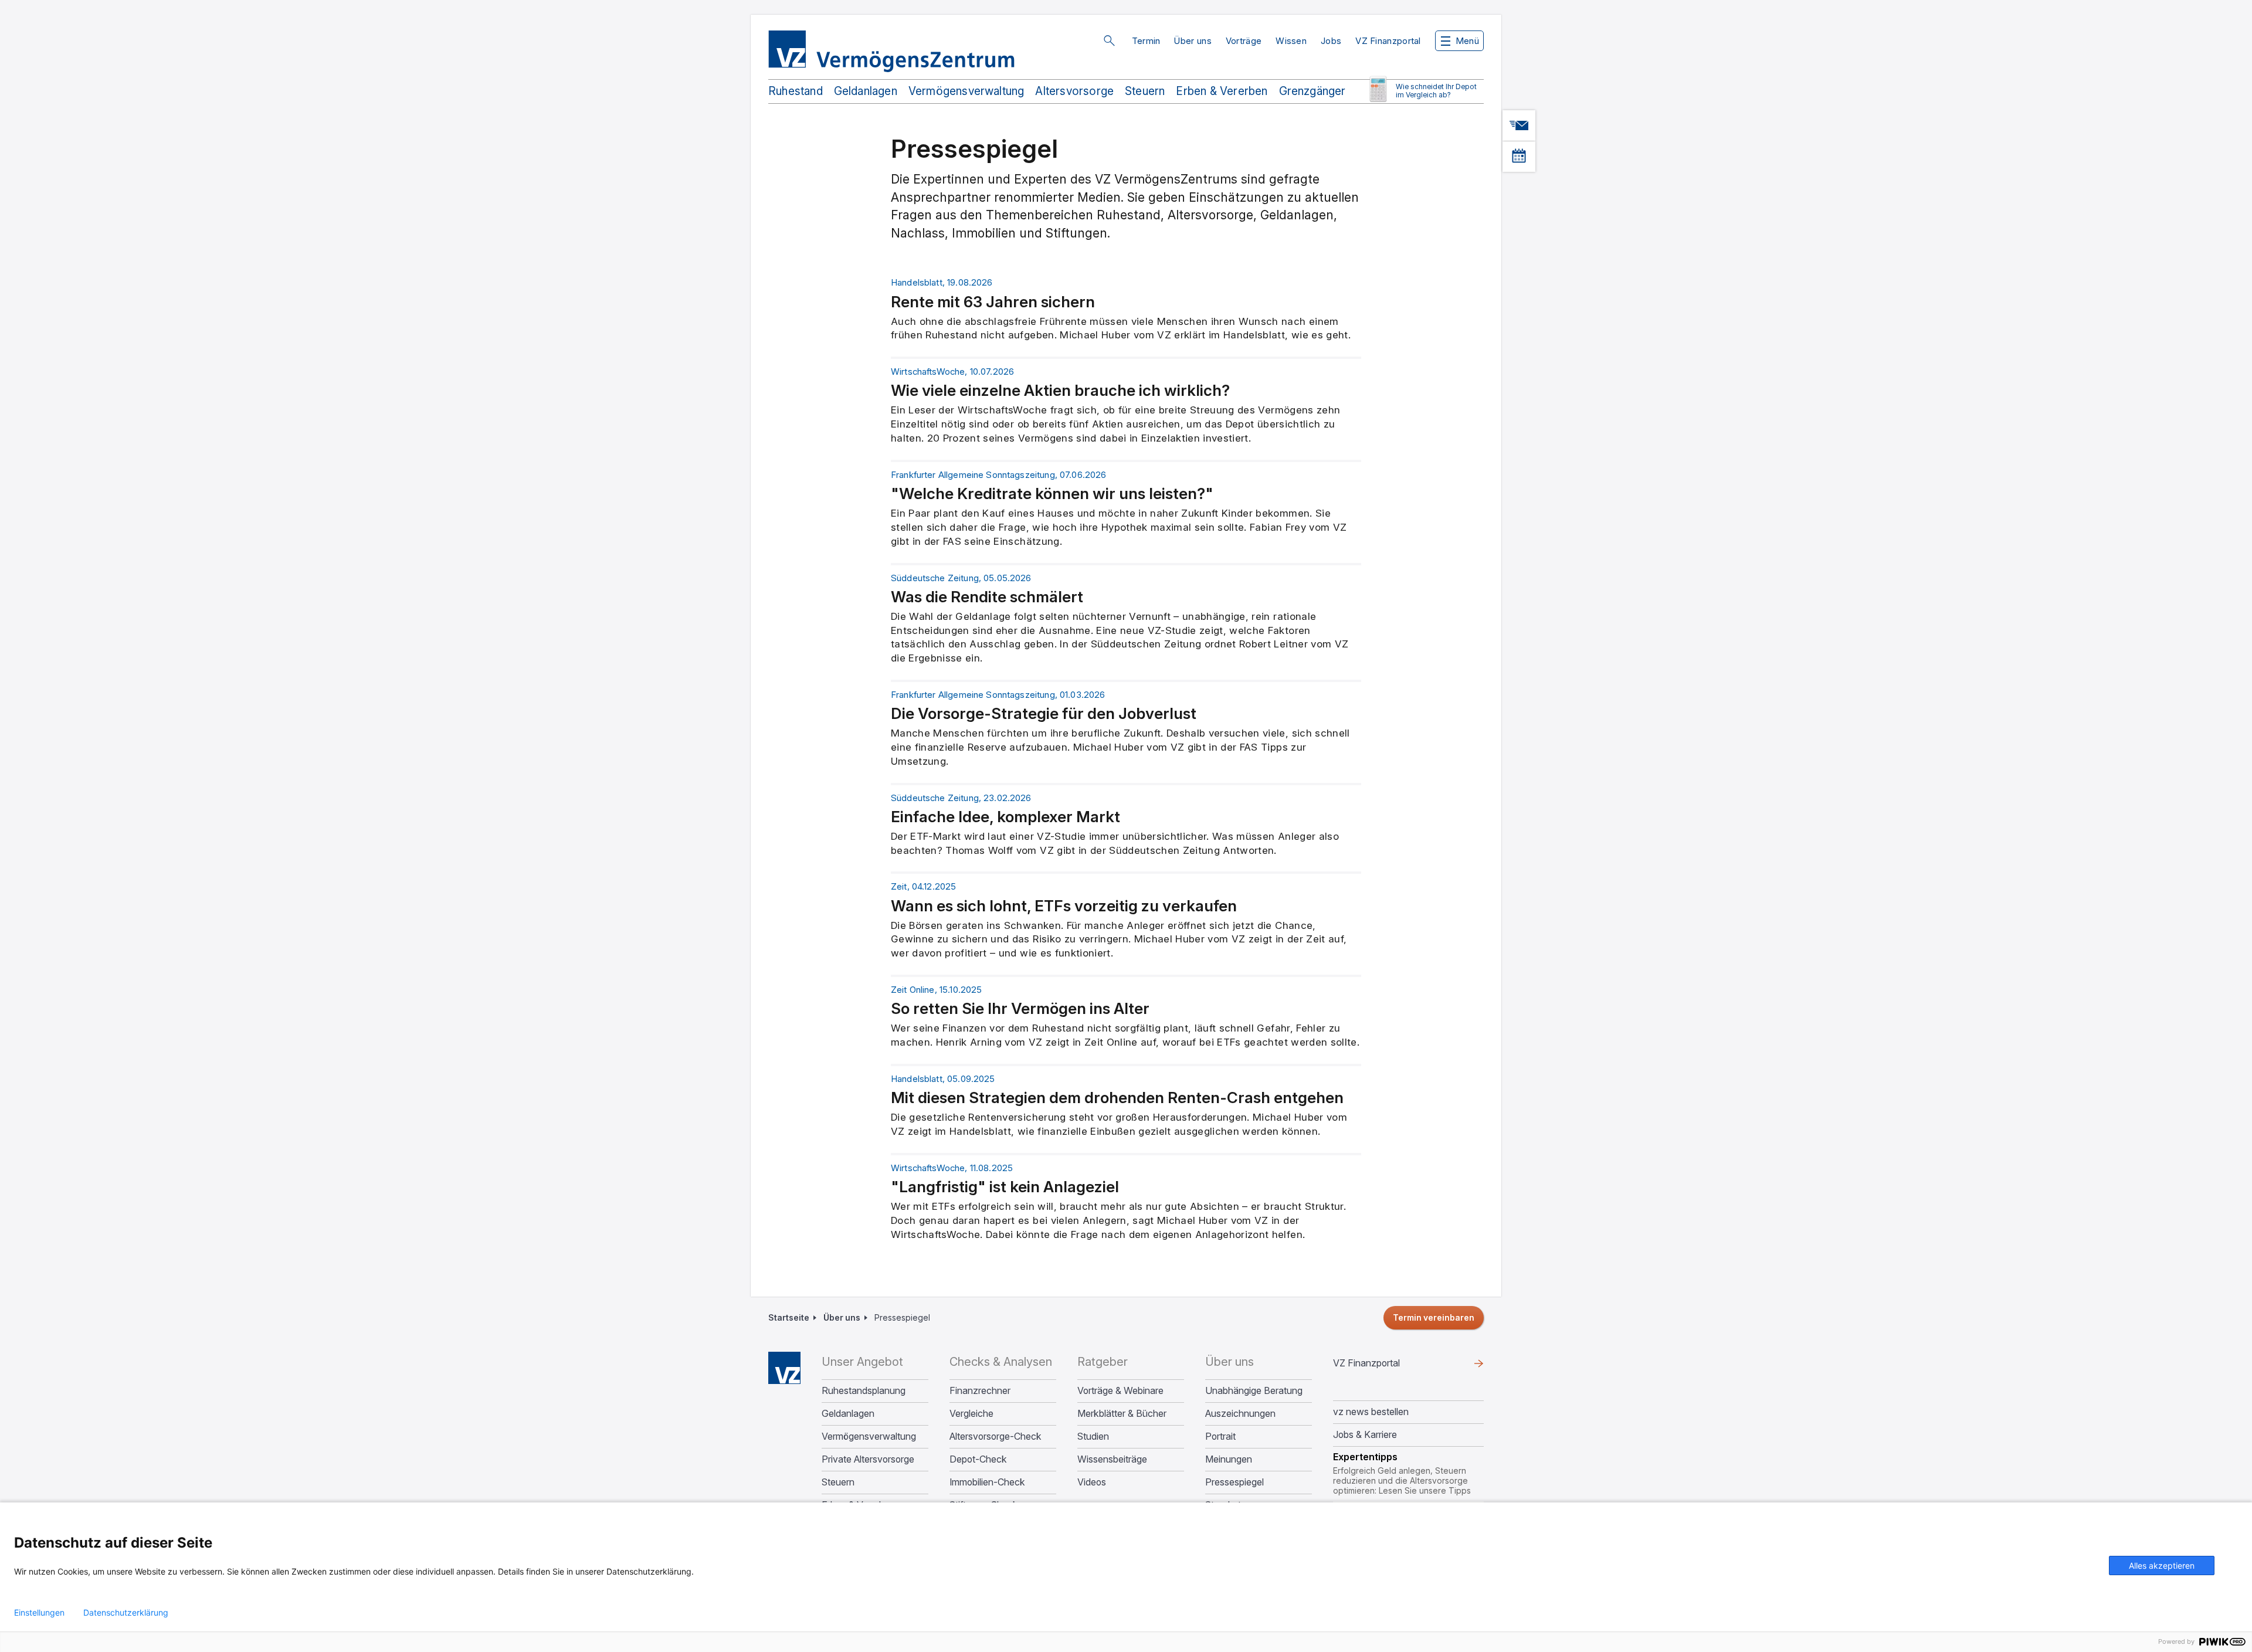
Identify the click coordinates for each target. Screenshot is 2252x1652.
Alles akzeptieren (2162, 1566)
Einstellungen (39, 1613)
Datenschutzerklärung (126, 1613)
